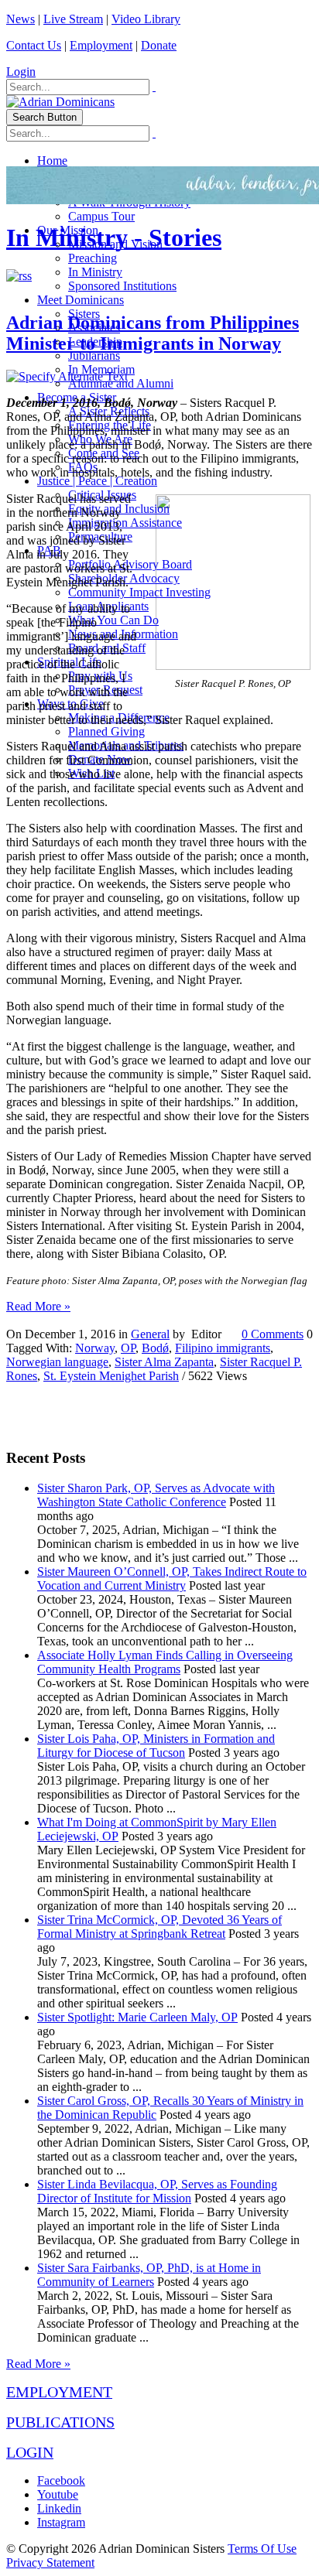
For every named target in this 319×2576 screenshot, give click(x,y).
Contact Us (34, 45)
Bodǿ (155, 1348)
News (21, 19)
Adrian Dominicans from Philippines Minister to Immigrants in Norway (153, 333)
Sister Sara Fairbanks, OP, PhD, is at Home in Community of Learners (149, 2275)
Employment (101, 45)
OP (128, 1348)
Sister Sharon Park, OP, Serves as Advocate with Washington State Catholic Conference (156, 1495)
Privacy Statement (50, 2562)
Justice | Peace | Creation (97, 481)
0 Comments (273, 1334)
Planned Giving (106, 731)
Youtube (58, 2494)
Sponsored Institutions (122, 286)
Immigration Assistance (125, 523)
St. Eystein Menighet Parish (111, 1376)
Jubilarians (94, 355)
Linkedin (59, 2508)
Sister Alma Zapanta (164, 1362)
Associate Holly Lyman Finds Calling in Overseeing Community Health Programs (165, 1662)
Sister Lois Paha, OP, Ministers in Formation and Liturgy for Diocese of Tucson (156, 1746)
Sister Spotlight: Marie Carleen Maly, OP (137, 2017)
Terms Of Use (262, 2549)
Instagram (61, 2522)
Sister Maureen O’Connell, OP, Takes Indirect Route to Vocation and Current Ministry (172, 1578)
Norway (95, 1348)
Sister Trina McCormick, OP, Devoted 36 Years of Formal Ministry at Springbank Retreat (159, 1927)
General (150, 1334)
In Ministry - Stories (114, 237)
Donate (159, 45)
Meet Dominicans (81, 300)
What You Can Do (113, 620)
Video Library (146, 19)
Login (21, 72)
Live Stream (73, 19)
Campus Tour (101, 216)
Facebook (61, 2480)
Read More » (38, 1306)
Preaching (93, 258)
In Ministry (95, 272)
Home (52, 161)
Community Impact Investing (139, 592)
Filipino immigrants (223, 1348)
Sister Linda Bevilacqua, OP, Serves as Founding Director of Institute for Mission (157, 2191)
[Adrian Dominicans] (60, 102)
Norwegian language (57, 1362)
